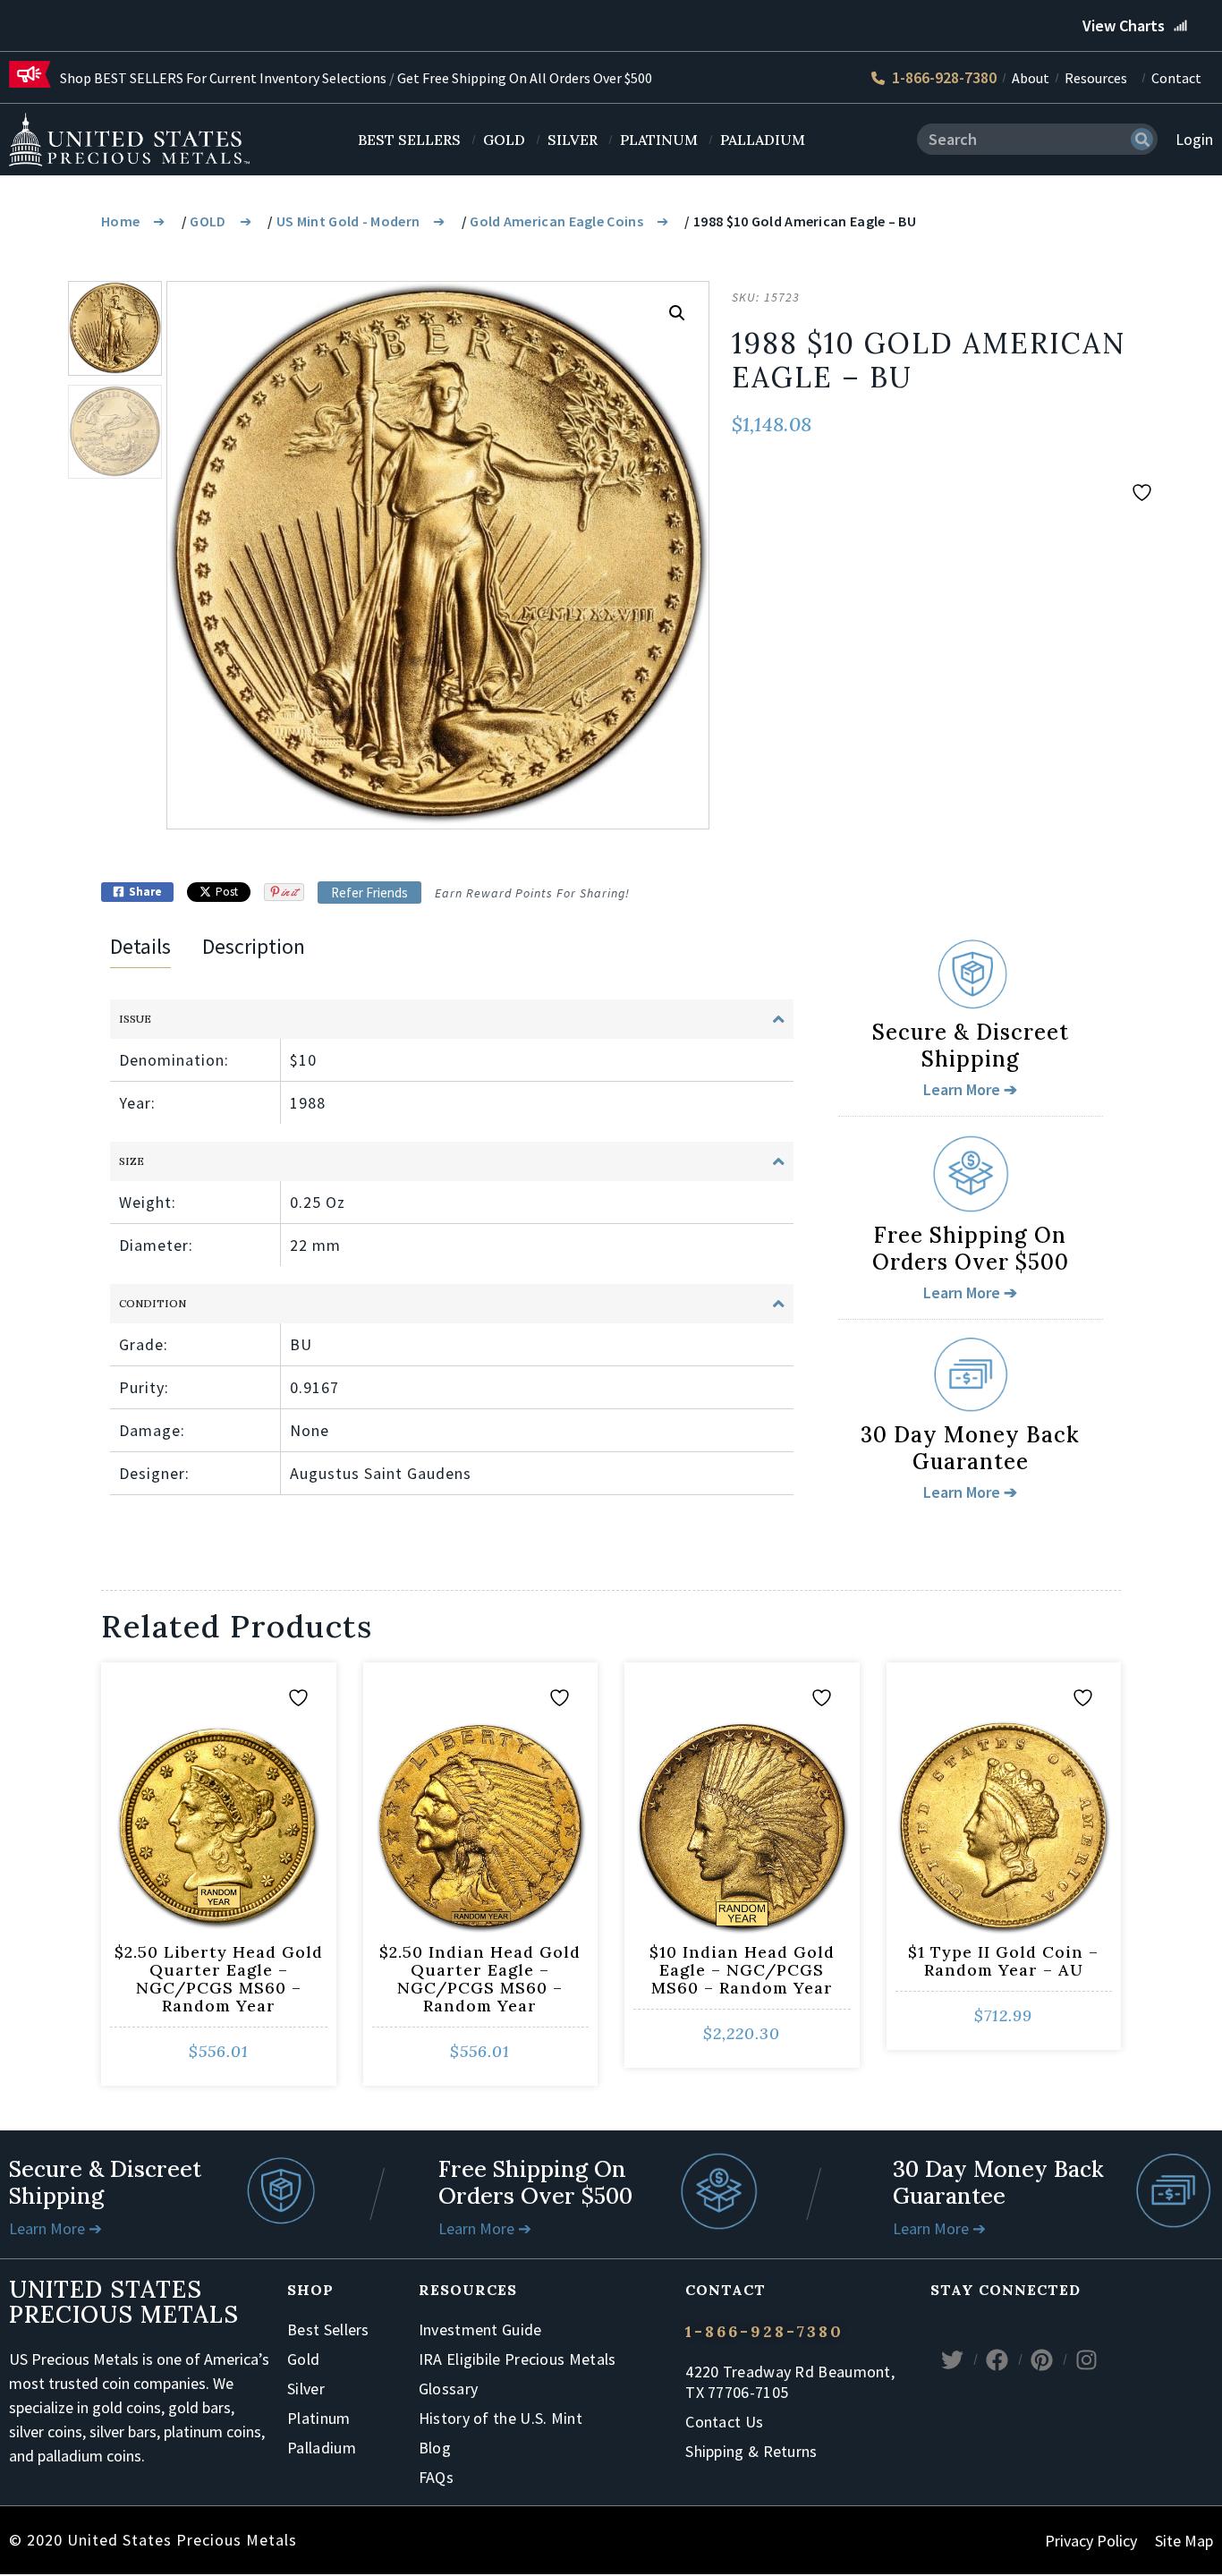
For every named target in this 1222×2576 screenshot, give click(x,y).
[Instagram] (1087, 2359)
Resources (1096, 78)
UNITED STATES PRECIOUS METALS (124, 2302)
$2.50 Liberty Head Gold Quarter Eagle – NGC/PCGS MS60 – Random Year (219, 1979)
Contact (1176, 78)
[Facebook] (997, 2359)
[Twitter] (953, 2359)
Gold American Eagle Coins (556, 221)
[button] (677, 313)
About (1031, 78)
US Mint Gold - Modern (348, 221)
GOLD (208, 221)
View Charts (1124, 26)
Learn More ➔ (55, 2228)
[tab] (140, 949)
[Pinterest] (1042, 2359)
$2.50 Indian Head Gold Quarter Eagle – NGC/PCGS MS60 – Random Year (480, 1979)
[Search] (1142, 139)
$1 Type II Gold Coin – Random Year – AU (1003, 1961)
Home (120, 221)
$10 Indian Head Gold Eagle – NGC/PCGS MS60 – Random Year (742, 1970)
